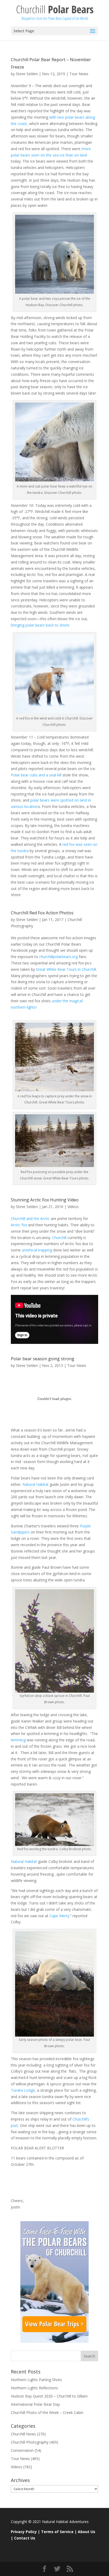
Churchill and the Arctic (30, 1218)
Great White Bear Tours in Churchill (66, 969)
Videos (73, 1207)
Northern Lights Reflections (34, 2388)
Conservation (22, 2450)
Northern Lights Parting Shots (36, 2380)
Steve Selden (27, 74)
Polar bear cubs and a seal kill (36, 775)
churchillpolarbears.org (58, 957)
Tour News (79, 74)
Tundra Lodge (23, 2090)
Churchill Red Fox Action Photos (42, 913)
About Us (87, 2532)
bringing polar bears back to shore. (40, 625)
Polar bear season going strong (43, 1359)
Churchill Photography (30, 2442)
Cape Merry (59, 1916)
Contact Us (25, 2538)
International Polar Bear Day (35, 2404)
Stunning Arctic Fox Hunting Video (45, 1200)
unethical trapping (37, 1250)
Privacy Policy (24, 2532)
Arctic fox (19, 1225)
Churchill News (23, 2434)
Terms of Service (57, 2532)
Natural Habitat (36, 1484)
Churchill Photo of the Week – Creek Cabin (47, 2412)
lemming (18, 1740)
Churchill (59, 1238)
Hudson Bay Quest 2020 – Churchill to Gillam (49, 2396)
